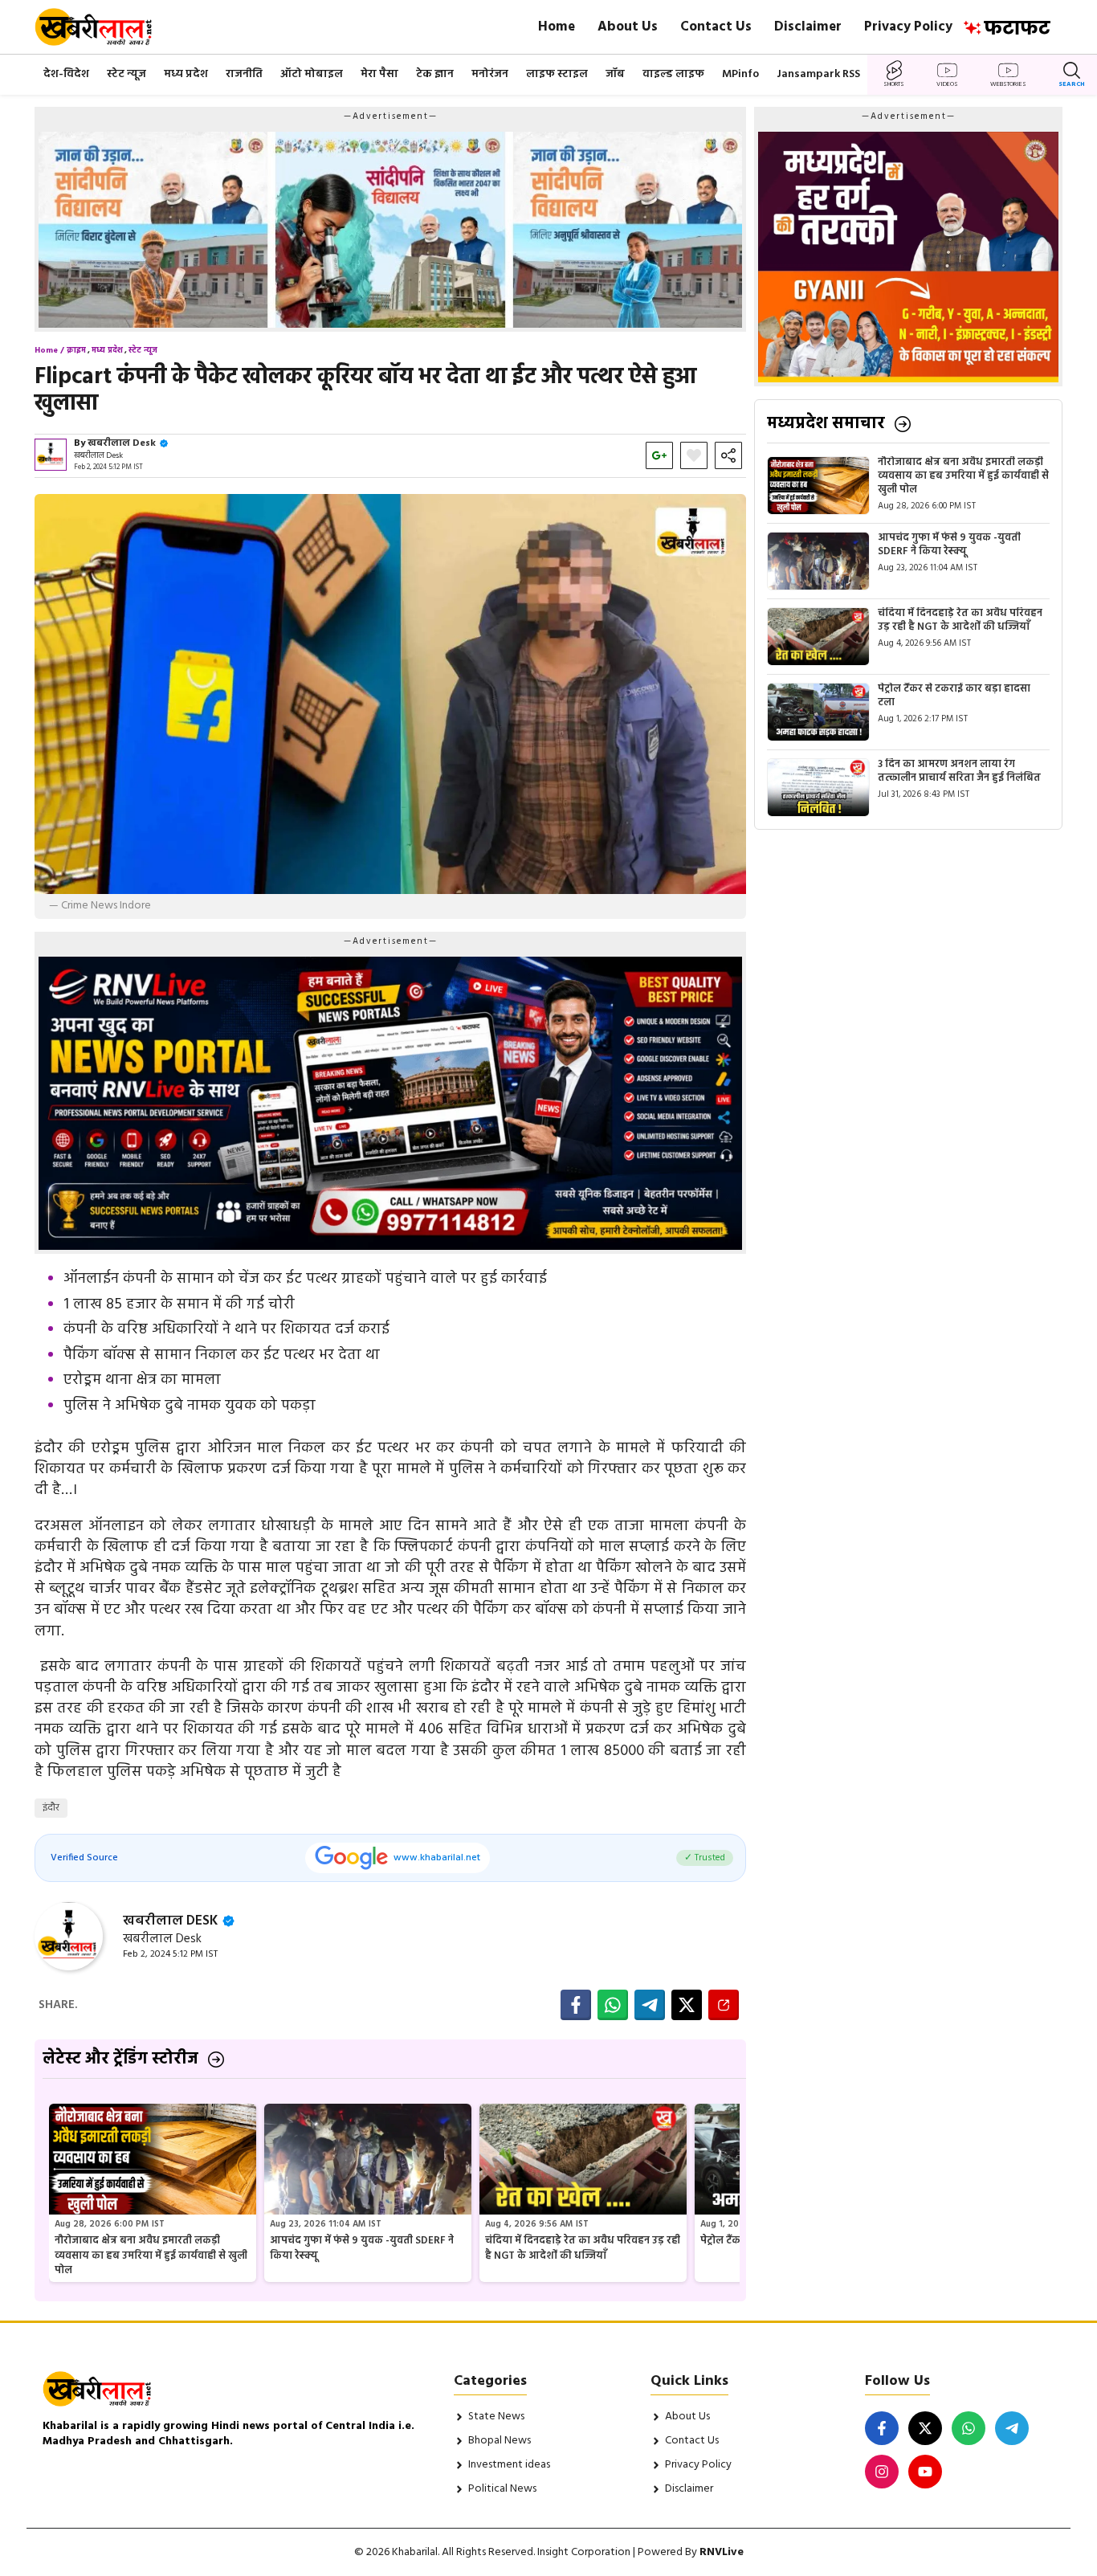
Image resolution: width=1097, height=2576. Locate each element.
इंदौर (51, 1808)
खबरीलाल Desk (122, 443)
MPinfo (740, 74)
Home (557, 27)
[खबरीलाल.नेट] (104, 27)
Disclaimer (808, 27)
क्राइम (76, 350)
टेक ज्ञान (435, 74)
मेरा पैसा (379, 74)
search (1072, 84)
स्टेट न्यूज (126, 74)
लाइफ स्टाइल (557, 74)
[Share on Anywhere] (724, 2005)
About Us (628, 27)
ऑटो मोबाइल (312, 74)
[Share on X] (687, 2005)
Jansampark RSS (818, 74)
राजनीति (244, 74)
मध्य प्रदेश (186, 74)
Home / (49, 350)
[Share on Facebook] (576, 2005)
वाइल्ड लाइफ (673, 74)
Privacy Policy (908, 27)
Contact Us (716, 27)
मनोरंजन (490, 74)
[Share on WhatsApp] (613, 2005)
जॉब (615, 74)
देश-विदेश (66, 74)
